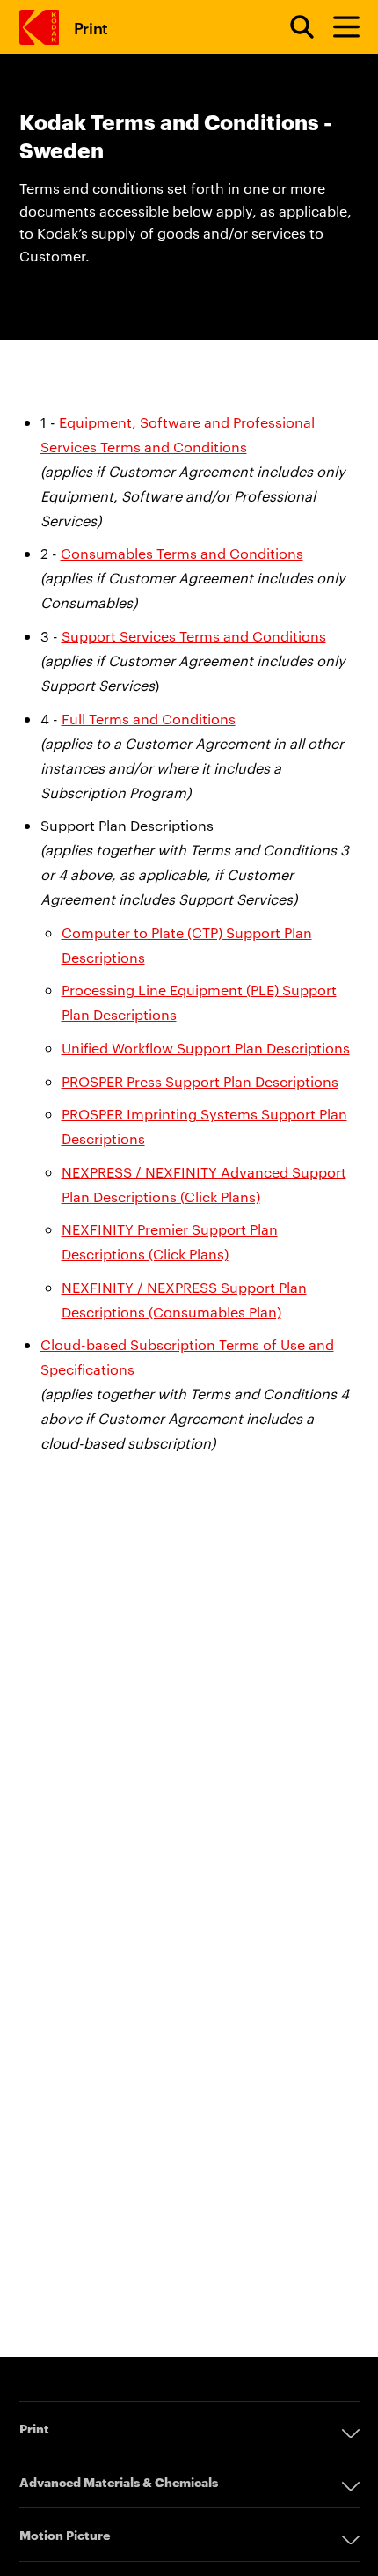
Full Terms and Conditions (149, 719)
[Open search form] (292, 27)
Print (91, 27)
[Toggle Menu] (338, 27)
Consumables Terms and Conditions (182, 553)
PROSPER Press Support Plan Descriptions (200, 1081)
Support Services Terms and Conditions (194, 636)
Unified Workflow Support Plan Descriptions (206, 1048)
